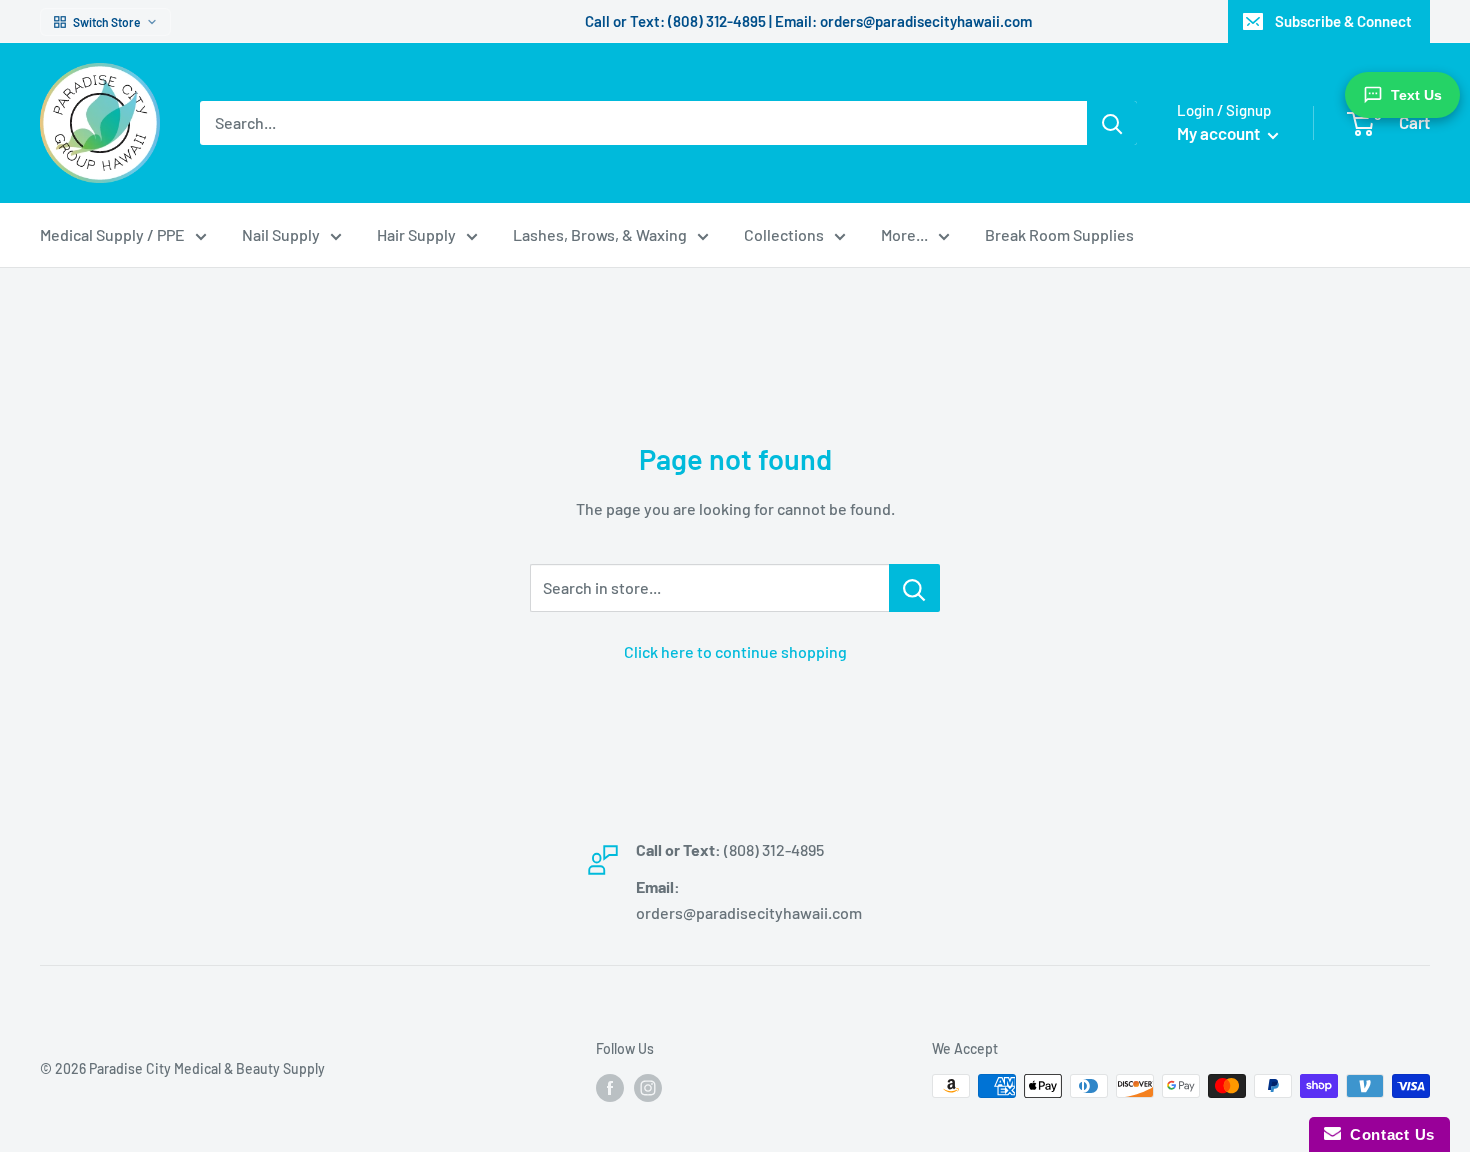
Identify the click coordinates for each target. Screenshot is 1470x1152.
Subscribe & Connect (1343, 21)
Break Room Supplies (1059, 234)
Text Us (1416, 95)
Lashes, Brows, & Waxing (600, 234)
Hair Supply (416, 234)
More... (904, 234)
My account (1220, 133)
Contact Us (1388, 1134)
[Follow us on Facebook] (610, 1088)
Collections (784, 234)
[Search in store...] (914, 588)
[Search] (1112, 123)
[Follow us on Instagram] (648, 1088)
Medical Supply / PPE (112, 234)
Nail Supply (281, 234)
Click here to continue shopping (735, 651)
